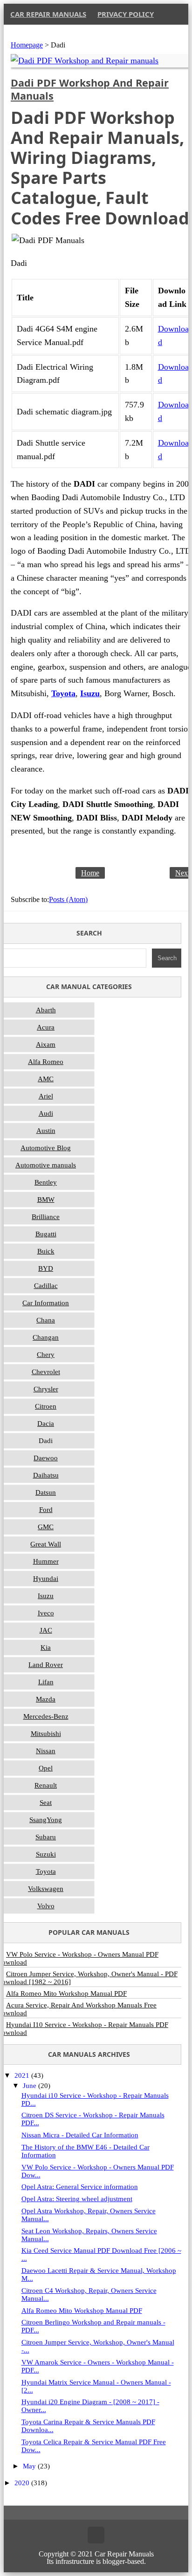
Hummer (46, 1561)
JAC (46, 1630)
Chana (46, 1320)
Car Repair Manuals (48, 14)
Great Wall (46, 1544)
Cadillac (46, 1286)
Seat (46, 1803)
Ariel (46, 1096)
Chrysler (46, 1389)
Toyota (46, 1871)
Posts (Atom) (68, 899)
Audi (46, 1113)
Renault (46, 1785)
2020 (23, 2483)
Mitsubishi (46, 1734)
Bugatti (46, 1234)
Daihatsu (46, 1475)
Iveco (46, 1613)
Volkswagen (46, 1889)
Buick (46, 1251)
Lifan (46, 1682)
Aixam (46, 1044)
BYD (46, 1268)
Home (90, 873)
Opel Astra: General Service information (80, 2187)
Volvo (46, 1906)
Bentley (46, 1182)
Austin (46, 1131)
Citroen (46, 1406)
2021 (23, 2075)
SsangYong (46, 1820)
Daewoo (46, 1458)
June (31, 2086)
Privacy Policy (126, 14)
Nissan (46, 1751)
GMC (46, 1527)
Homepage (27, 45)
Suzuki (46, 1854)
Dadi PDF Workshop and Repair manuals (90, 89)
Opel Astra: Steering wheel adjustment (77, 2199)
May (30, 2466)
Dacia (46, 1424)
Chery (46, 1355)
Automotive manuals (46, 1165)
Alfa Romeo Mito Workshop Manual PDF (82, 2311)
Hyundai (46, 1579)
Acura (46, 1027)
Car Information (46, 1303)
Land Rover (46, 1665)
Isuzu (46, 1596)
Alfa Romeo (46, 1062)
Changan (46, 1337)
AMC (46, 1079)
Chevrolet (46, 1372)
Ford (46, 1510)
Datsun (46, 1492)
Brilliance (46, 1217)
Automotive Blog (46, 1148)
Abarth (46, 1010)
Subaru (46, 1837)
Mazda (46, 1699)
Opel (46, 1768)
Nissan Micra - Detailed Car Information (80, 2135)
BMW (46, 1200)
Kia (46, 1647)
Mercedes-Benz (46, 1716)
